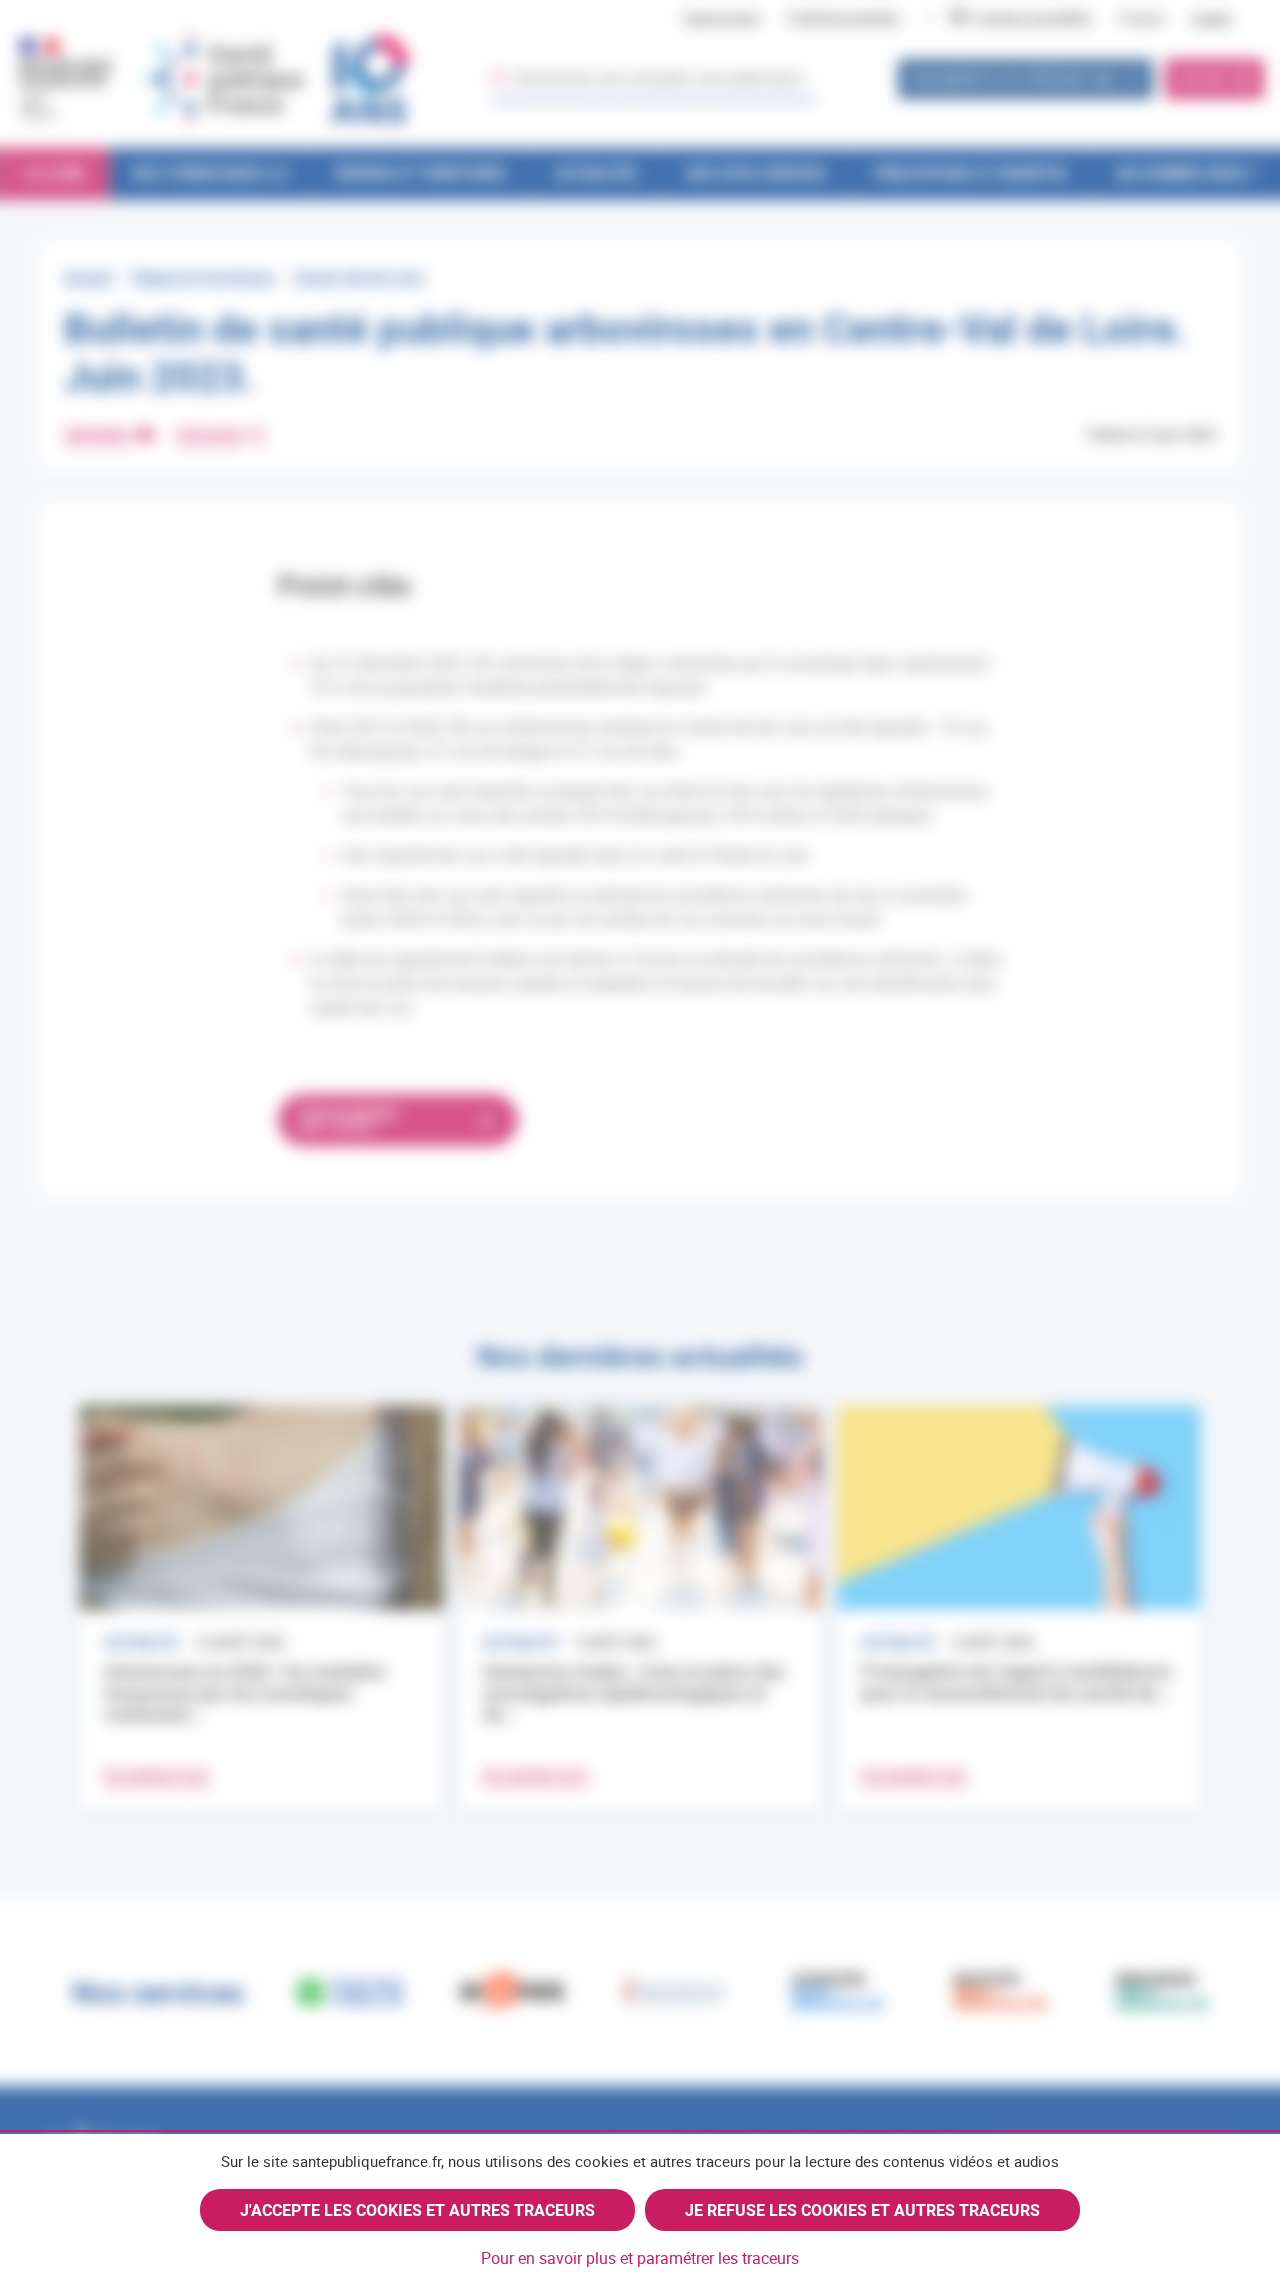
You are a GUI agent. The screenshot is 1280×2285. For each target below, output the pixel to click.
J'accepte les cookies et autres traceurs (417, 2210)
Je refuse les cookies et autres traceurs (862, 2210)
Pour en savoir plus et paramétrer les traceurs (640, 2258)
